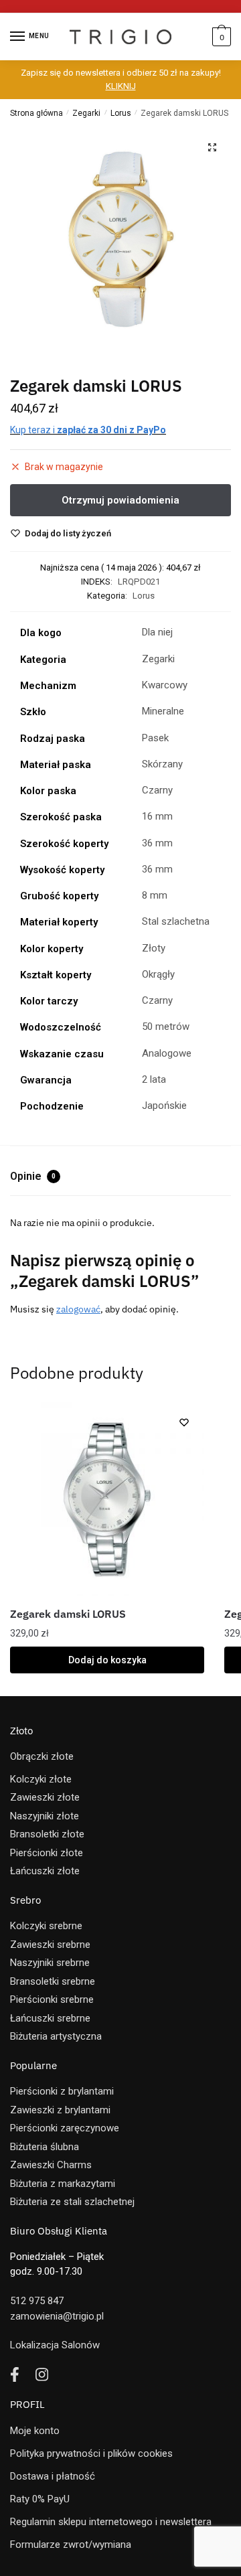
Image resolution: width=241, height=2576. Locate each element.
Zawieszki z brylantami (60, 2110)
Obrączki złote (42, 1756)
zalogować (78, 1309)
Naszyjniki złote (45, 1816)
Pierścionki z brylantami (62, 2091)
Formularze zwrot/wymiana (71, 2545)
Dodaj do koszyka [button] (107, 1660)
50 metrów (166, 1027)
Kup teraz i (88, 430)
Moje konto (35, 2431)
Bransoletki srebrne (53, 1981)
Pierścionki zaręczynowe (65, 2128)
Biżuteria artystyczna (56, 2036)
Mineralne (163, 711)
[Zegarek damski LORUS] (107, 1499)
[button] (212, 147)
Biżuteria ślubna (45, 2147)
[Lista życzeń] (184, 1422)
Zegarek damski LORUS (68, 1614)
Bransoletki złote (47, 1834)
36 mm (157, 843)
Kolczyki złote (41, 1779)
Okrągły (158, 974)
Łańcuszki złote (45, 1871)
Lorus (121, 113)
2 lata (154, 1079)
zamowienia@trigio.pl (57, 2316)
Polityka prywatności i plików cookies (91, 2453)
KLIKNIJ (121, 86)
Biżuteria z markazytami (63, 2184)
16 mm (157, 816)
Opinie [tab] (33, 1176)
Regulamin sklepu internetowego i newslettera (111, 2522)
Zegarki (86, 113)
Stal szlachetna (176, 921)
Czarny (157, 790)
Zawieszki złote (45, 1797)
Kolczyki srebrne (46, 1926)
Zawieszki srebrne (50, 1945)
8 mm (155, 895)
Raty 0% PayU (40, 2499)
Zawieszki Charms (51, 2165)
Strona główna (36, 113)
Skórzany (162, 764)
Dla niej (157, 632)
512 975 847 (37, 2301)
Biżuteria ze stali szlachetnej (72, 2202)
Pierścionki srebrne (52, 1999)
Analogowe (167, 1053)
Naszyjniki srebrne (50, 1963)
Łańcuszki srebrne (50, 2018)
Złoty (154, 948)
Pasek (155, 738)
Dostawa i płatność (53, 2476)
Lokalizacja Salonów (55, 2345)
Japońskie (164, 1106)
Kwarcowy (165, 685)
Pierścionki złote (47, 1853)
